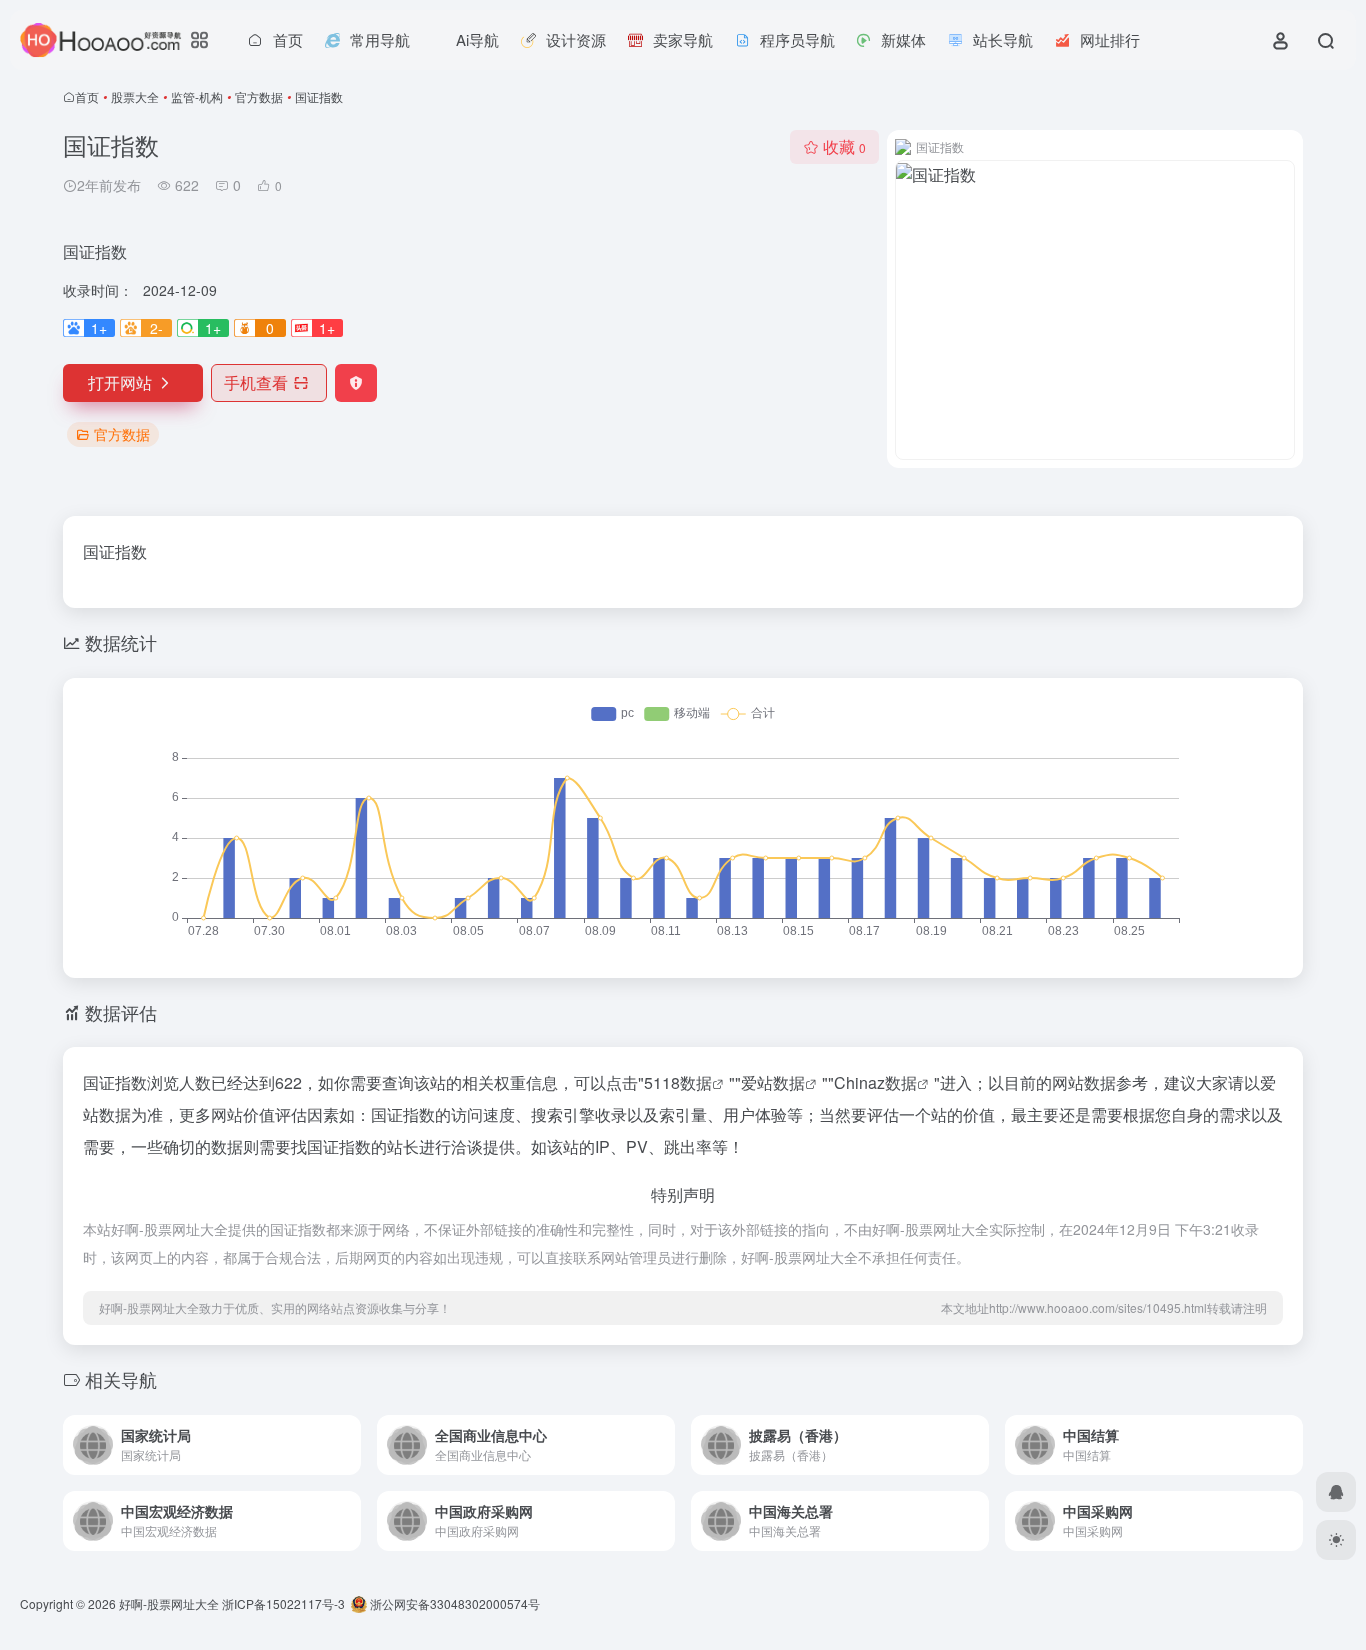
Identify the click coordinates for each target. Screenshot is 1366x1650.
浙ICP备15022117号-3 (283, 1603)
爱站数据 (773, 1082)
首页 (87, 96)
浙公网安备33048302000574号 (453, 1603)
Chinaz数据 (875, 1082)
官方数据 (259, 96)
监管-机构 (197, 96)
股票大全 (135, 96)
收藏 (844, 146)
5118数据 (678, 1082)
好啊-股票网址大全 (169, 1603)
